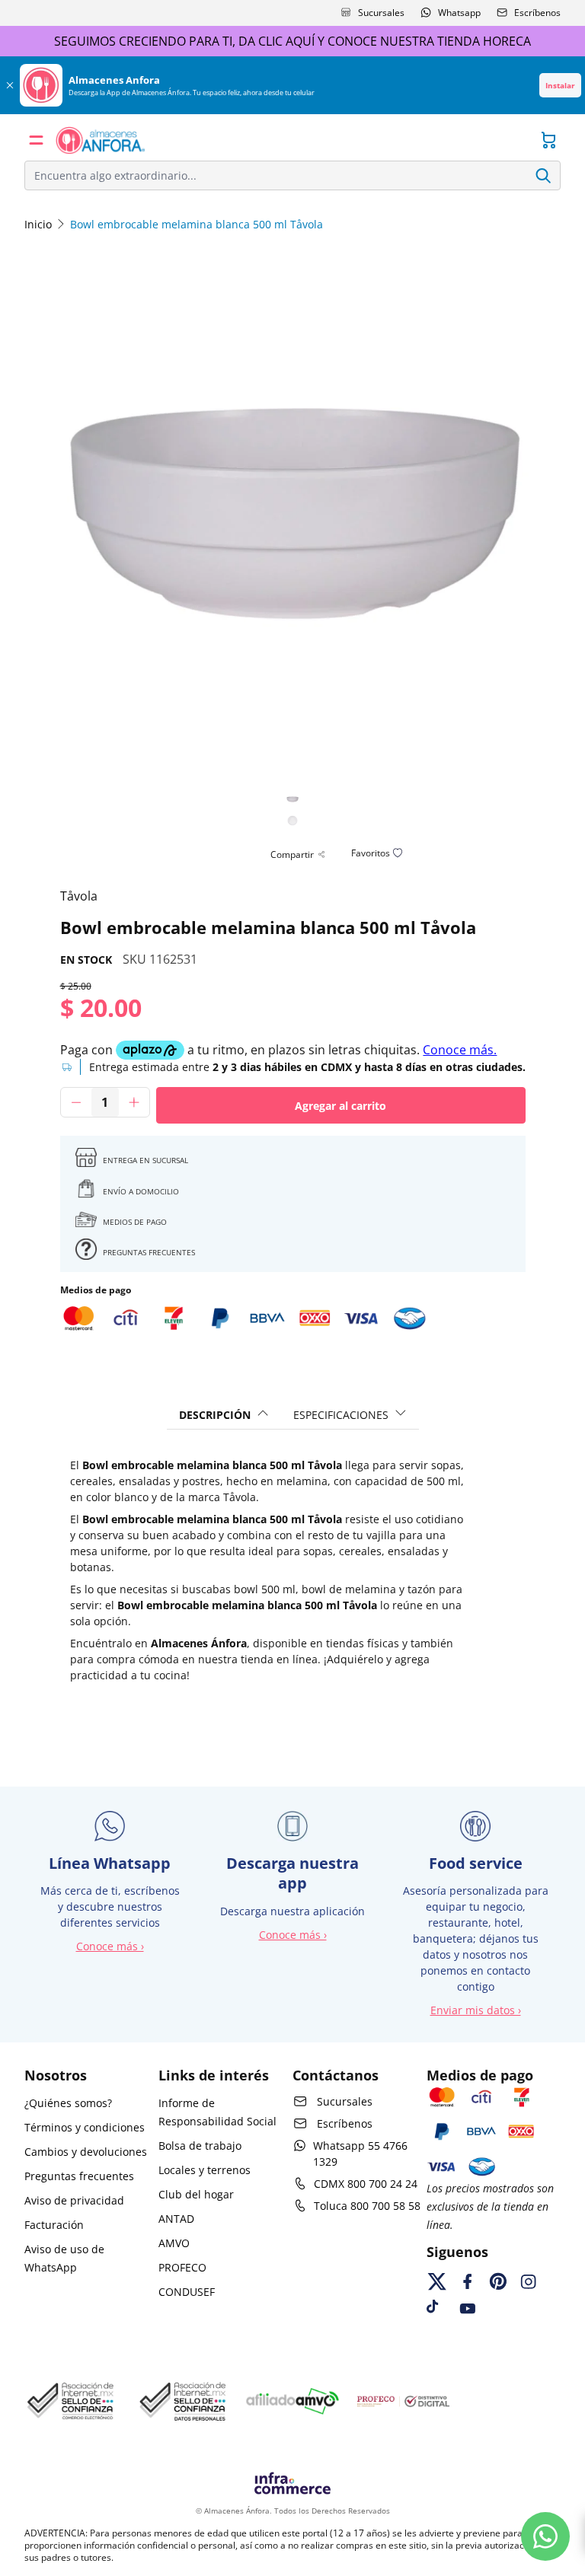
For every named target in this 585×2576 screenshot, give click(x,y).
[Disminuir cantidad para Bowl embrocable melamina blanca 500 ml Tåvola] (76, 1102)
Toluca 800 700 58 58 (367, 2206)
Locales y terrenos (205, 2170)
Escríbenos (537, 13)
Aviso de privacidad (74, 2200)
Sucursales (381, 13)
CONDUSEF (187, 2292)
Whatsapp (459, 13)
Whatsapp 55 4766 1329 (360, 2154)
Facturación (54, 2225)
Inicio (38, 224)
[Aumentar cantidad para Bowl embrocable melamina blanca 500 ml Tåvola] (134, 1102)
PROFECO (182, 2267)
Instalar (560, 85)
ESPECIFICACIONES (341, 1415)
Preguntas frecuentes (79, 2176)
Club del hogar (196, 2194)
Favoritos (371, 853)
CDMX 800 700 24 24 (366, 2184)
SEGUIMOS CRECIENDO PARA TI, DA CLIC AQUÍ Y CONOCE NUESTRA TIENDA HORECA (292, 41)
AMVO (174, 2243)
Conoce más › (110, 1946)
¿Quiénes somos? (68, 2103)
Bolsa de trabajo (200, 2146)
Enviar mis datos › (476, 2010)
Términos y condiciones (85, 2127)
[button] (37, 140)
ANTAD (176, 2219)
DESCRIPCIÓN (215, 1415)
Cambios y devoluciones (86, 2152)
